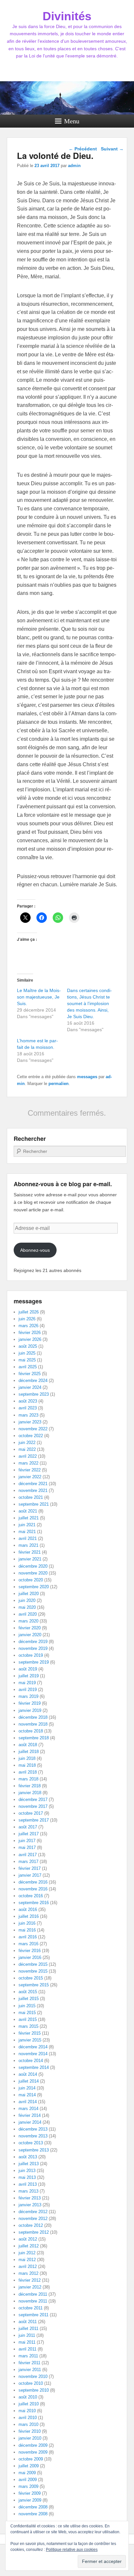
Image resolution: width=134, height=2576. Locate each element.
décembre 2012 (33, 2212)
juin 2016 (27, 1923)
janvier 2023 (30, 1422)
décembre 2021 (33, 1484)
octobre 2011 (31, 2308)
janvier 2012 (30, 2287)
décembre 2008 (33, 2507)
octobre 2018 (31, 1731)
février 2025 (30, 1374)
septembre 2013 (34, 2150)
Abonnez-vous (35, 1250)
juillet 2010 (29, 2404)
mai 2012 (27, 2260)
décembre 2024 (33, 1381)
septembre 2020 (34, 1587)
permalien (59, 1084)
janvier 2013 (30, 2205)
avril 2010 (28, 2418)
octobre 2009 (31, 2459)
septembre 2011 (33, 2315)
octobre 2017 (31, 1813)
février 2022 (30, 1470)
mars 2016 (28, 1944)
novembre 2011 (33, 2301)
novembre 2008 (33, 2514)
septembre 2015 (34, 1985)
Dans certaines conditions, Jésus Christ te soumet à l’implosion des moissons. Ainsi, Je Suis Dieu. (89, 1003)
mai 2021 (27, 1532)
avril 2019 (28, 1690)
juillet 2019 (29, 1676)
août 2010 (28, 2397)
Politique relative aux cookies (72, 2550)
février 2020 (30, 1628)
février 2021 (30, 1552)
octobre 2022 (31, 1436)
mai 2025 (27, 1360)
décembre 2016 (33, 1882)
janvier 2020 (30, 1635)
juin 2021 (27, 1525)
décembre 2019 (33, 1642)
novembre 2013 (33, 2136)
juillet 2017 (29, 1834)
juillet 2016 (29, 1916)
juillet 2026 (29, 1312)
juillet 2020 (29, 1594)
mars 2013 (28, 2191)
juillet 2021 (29, 1518)
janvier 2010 (30, 2438)
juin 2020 (27, 1600)
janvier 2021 (30, 1559)
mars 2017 (28, 1862)
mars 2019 (28, 1696)
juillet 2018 (29, 1752)
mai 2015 (27, 2013)
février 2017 (30, 1868)
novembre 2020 (33, 1573)
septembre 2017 (34, 1820)
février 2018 (30, 1786)
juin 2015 (27, 2006)
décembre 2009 (33, 2445)
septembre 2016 (34, 1903)
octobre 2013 (31, 2143)
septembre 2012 (34, 2232)
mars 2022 (28, 1463)
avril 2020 (28, 1614)
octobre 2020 (31, 1580)
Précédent (83, 149)
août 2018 (28, 1745)
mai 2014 (27, 2095)
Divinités (67, 16)
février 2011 (29, 2363)
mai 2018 (27, 1765)
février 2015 (30, 2033)
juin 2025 (27, 1353)
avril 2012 (28, 2266)
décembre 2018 (33, 1717)
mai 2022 (27, 1449)
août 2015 (28, 1992)
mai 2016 (27, 1930)
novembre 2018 (33, 1724)
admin (74, 166)
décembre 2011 (33, 2294)
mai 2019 (27, 1683)
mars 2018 (28, 1779)
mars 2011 (28, 2356)
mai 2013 (27, 2177)
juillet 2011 (28, 2328)
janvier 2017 (30, 1875)
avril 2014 (28, 2102)
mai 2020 (27, 1607)
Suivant (112, 149)
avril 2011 (27, 2349)
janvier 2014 (30, 2122)
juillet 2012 (29, 2246)
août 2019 (28, 1669)
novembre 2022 (33, 1429)
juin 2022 (27, 1443)
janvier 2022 (30, 1477)
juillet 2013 (29, 2164)
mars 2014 (28, 2109)
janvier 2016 (30, 1957)
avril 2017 (28, 1855)
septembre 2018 (34, 1738)
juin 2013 (27, 2171)
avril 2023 (28, 1408)
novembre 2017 (33, 1806)
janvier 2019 (30, 1710)
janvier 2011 (30, 2370)
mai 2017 (27, 1847)
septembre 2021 (34, 1504)
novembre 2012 (33, 2219)
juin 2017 (27, 1841)
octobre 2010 (31, 2383)
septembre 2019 (34, 1662)
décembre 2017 (33, 1800)
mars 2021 (28, 1545)
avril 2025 (28, 1367)
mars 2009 (28, 2486)
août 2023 (28, 1401)
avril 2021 (28, 1538)
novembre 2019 (33, 1648)
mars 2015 (28, 2026)
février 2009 (30, 2493)
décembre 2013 (33, 2129)
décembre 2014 (33, 2047)
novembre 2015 (33, 1971)
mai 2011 (27, 2342)
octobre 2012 (31, 2225)
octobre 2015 (31, 1978)
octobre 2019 (31, 1655)
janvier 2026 (30, 1339)
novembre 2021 (33, 1490)
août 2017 (28, 1827)
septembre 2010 (34, 2390)
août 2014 (28, 2074)
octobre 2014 (31, 2061)
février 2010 (30, 2431)
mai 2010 (27, 2411)
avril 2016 (28, 1937)
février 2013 (30, 2198)
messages (87, 1077)
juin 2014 (27, 2088)
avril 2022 (28, 1456)
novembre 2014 (33, 2054)
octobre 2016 (31, 1896)
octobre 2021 (31, 1497)
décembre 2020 (33, 1566)
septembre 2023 (34, 1394)
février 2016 (30, 1951)
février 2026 (30, 1333)
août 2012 (28, 2239)
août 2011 (28, 2322)
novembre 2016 (33, 1889)
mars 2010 (28, 2424)
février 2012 (30, 2280)
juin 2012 (27, 2253)
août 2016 (28, 1909)
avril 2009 (28, 2480)
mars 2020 (28, 1621)
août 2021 (28, 1511)
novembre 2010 (33, 2376)
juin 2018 (27, 1758)
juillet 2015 (29, 1999)
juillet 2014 (29, 2081)
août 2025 (28, 1346)
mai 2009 (27, 2473)
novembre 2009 (33, 2452)
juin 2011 (27, 2335)
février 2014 (30, 2115)
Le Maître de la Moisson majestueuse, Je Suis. (39, 997)
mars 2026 (28, 1326)
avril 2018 (28, 1772)
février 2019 (30, 1703)
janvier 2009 (30, 2500)
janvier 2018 (30, 1793)
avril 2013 (28, 2184)
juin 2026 (27, 1319)
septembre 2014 (34, 2067)
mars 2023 (28, 1415)
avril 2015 (28, 2019)
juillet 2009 (29, 2466)
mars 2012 (28, 2273)
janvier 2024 (30, 1387)
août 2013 (28, 2157)
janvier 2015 (30, 2040)
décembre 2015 (33, 1964)
